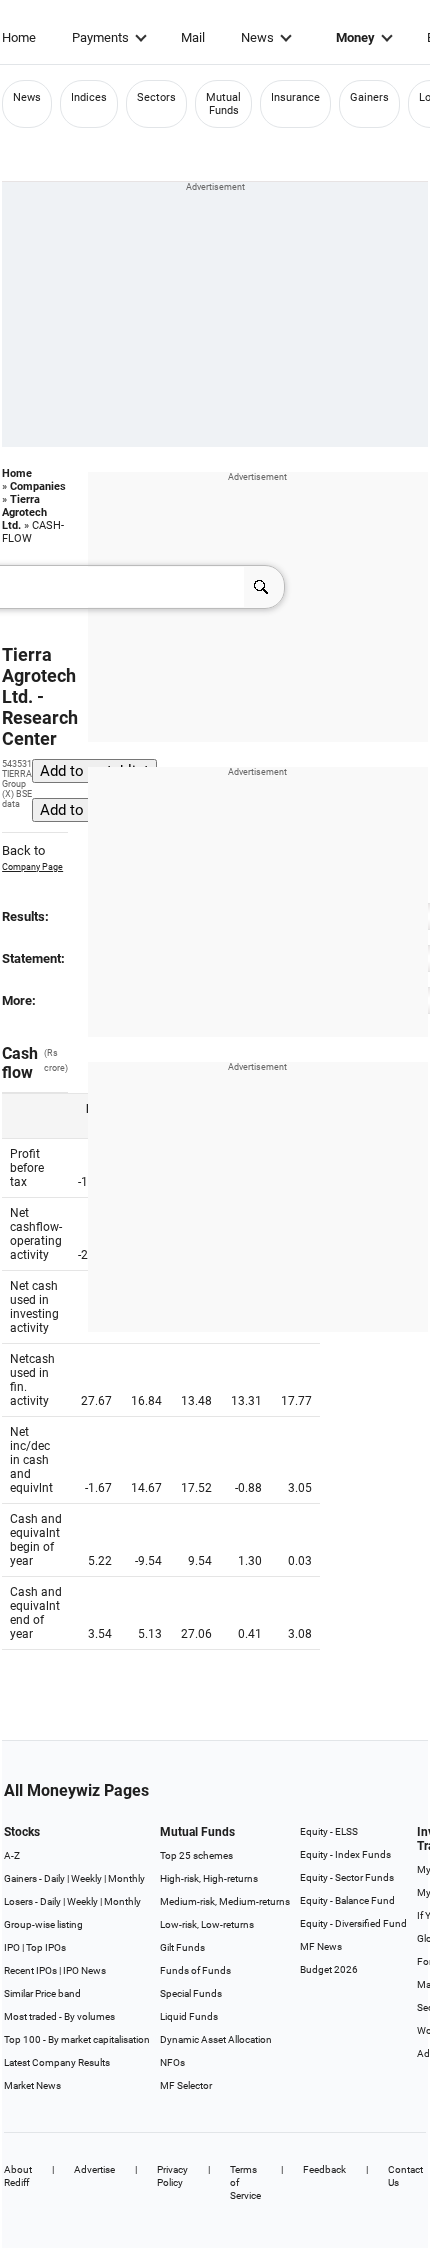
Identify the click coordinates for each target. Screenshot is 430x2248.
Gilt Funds (182, 1947)
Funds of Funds (195, 1970)
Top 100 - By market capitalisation (77, 2039)
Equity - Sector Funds (347, 1877)
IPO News (84, 1970)
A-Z (12, 1855)
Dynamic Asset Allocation (216, 2039)
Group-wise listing (43, 1924)
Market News (32, 2085)
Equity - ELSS (329, 1831)
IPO (12, 1947)
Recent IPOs (30, 1970)
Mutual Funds (223, 104)
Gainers (369, 97)
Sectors (156, 97)
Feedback (324, 2169)
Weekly (86, 1878)
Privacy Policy (172, 2176)
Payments (100, 37)
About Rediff (18, 2176)
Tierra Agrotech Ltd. (24, 512)
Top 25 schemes (196, 1855)
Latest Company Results (57, 2062)
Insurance (295, 97)
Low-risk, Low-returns (207, 1924)
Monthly (126, 1878)
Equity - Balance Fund (347, 1900)
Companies (38, 486)
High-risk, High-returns (209, 1878)
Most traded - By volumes (59, 2016)
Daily (54, 1878)
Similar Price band (42, 1993)
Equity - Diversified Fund (353, 1923)
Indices (89, 97)
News (257, 37)
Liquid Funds (189, 2016)
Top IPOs (46, 1947)
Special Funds (191, 1993)
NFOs (172, 2062)
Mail (193, 37)
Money (355, 37)
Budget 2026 (329, 1969)
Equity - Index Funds (345, 1854)
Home (19, 37)
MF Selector (186, 2085)
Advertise (94, 2169)
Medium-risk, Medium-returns (225, 1901)
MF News (321, 1946)
